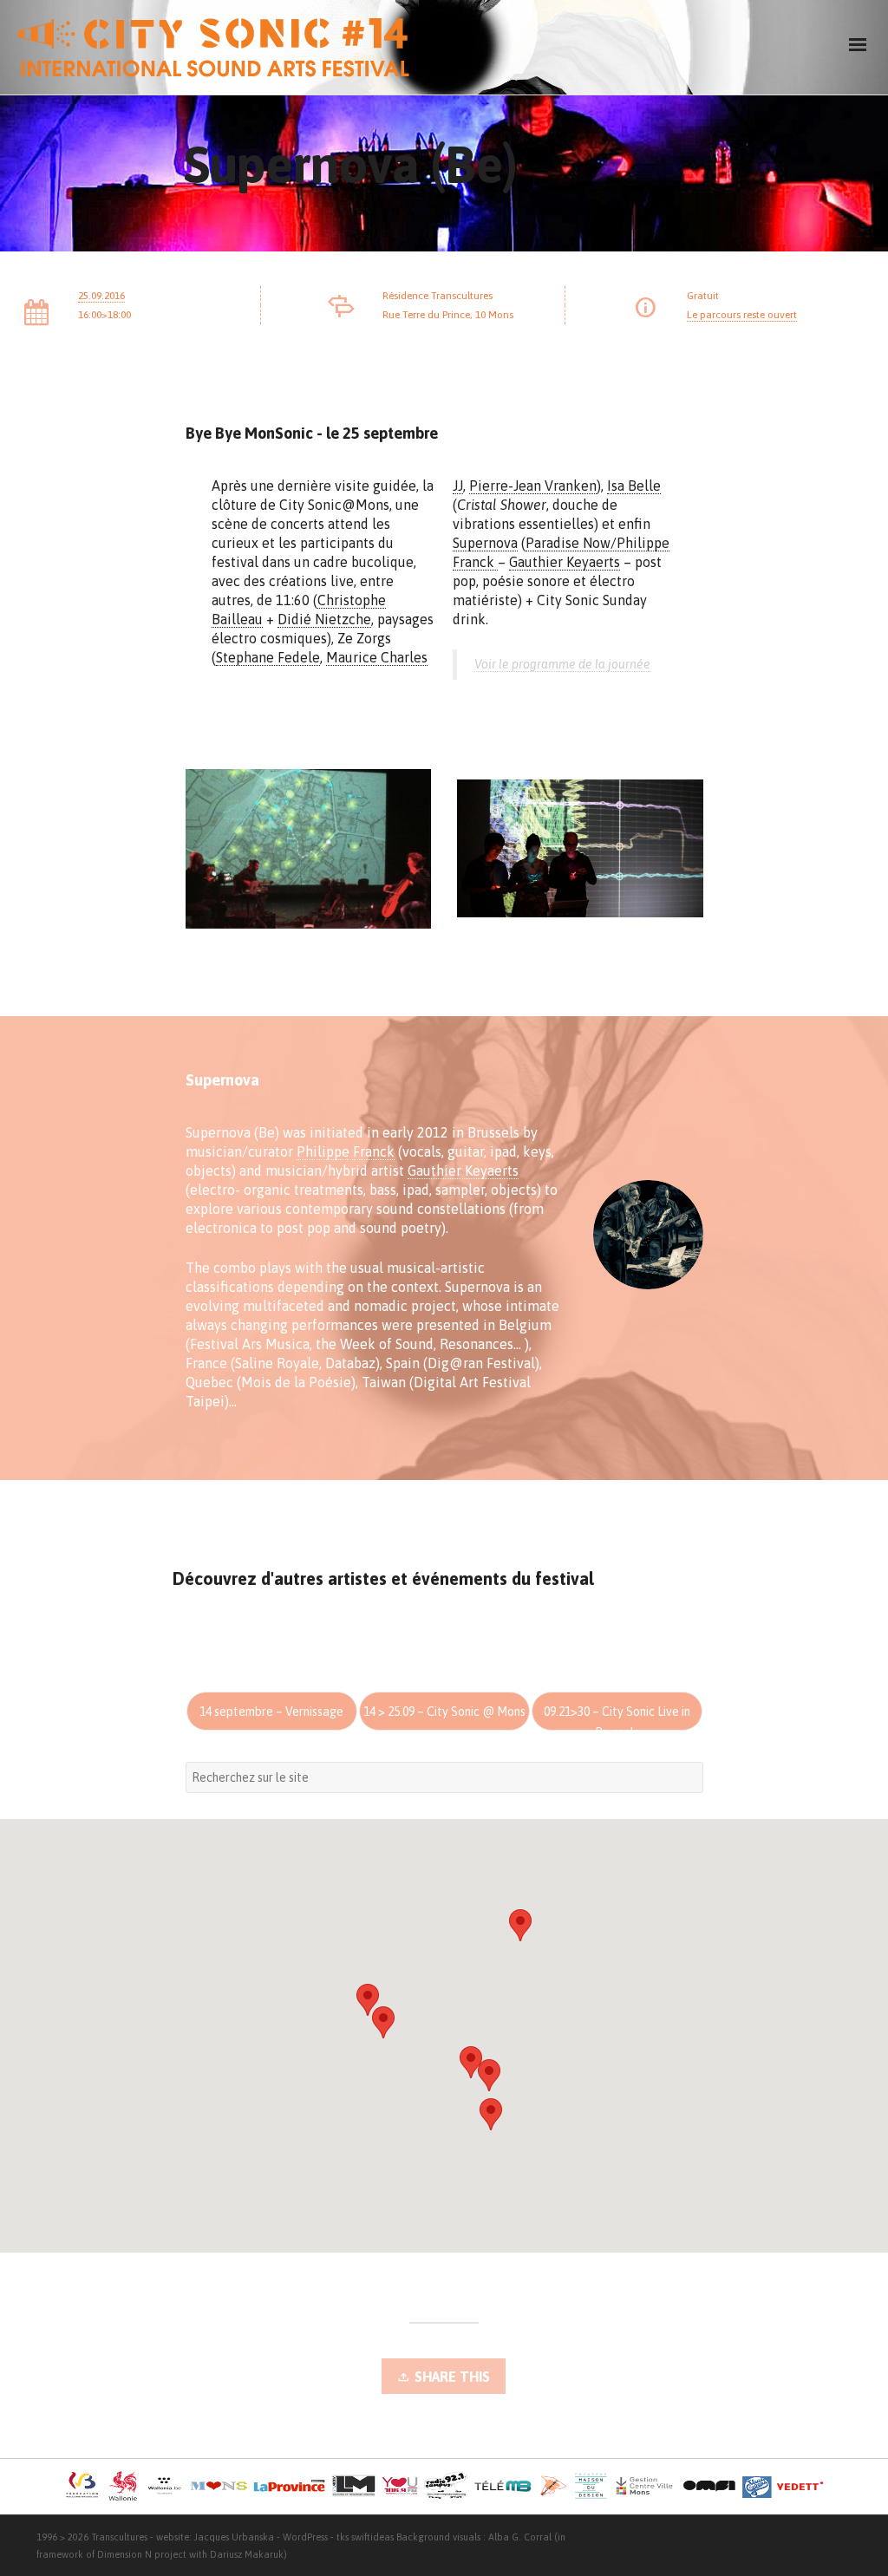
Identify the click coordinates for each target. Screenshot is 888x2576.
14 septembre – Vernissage (271, 1712)
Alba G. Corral (520, 2537)
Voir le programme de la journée (562, 664)
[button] (520, 1925)
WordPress (305, 2537)
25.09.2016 (101, 296)
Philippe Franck (346, 1151)
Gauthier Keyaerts (565, 562)
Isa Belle (634, 486)
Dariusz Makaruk (247, 2554)
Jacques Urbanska (234, 2537)
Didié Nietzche (324, 619)
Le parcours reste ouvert (742, 315)
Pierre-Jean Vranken (533, 486)
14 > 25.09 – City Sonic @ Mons (444, 1712)
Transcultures (119, 2537)
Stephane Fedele (268, 657)
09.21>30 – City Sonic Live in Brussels (617, 1718)
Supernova (485, 543)
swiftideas (372, 2537)
